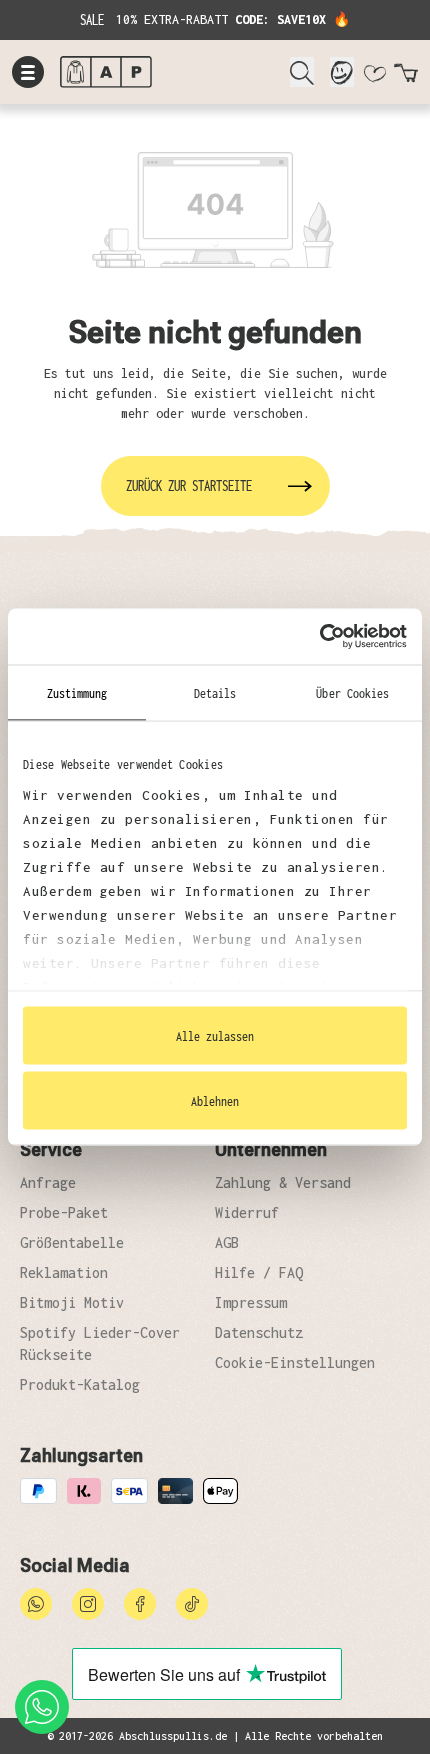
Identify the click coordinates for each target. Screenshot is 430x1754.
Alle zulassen (215, 1035)
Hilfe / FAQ (259, 1272)
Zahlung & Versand (283, 1182)
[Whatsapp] (36, 1602)
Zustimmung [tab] (77, 692)
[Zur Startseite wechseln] (167, 72)
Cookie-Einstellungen (295, 1362)
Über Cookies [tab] (352, 692)
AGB (227, 1242)
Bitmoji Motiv (72, 1302)
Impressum (251, 1302)
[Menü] (28, 72)
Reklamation (64, 1272)
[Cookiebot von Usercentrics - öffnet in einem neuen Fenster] (319, 637)
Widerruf (247, 1212)
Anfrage (48, 1182)
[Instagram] (88, 1602)
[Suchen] (302, 72)
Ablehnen (215, 1101)
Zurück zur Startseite (189, 485)
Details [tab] (215, 692)
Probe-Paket (64, 1212)
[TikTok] (192, 1602)
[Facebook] (140, 1602)
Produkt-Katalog (80, 1384)
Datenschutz (259, 1332)
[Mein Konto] (342, 72)
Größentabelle (72, 1242)
